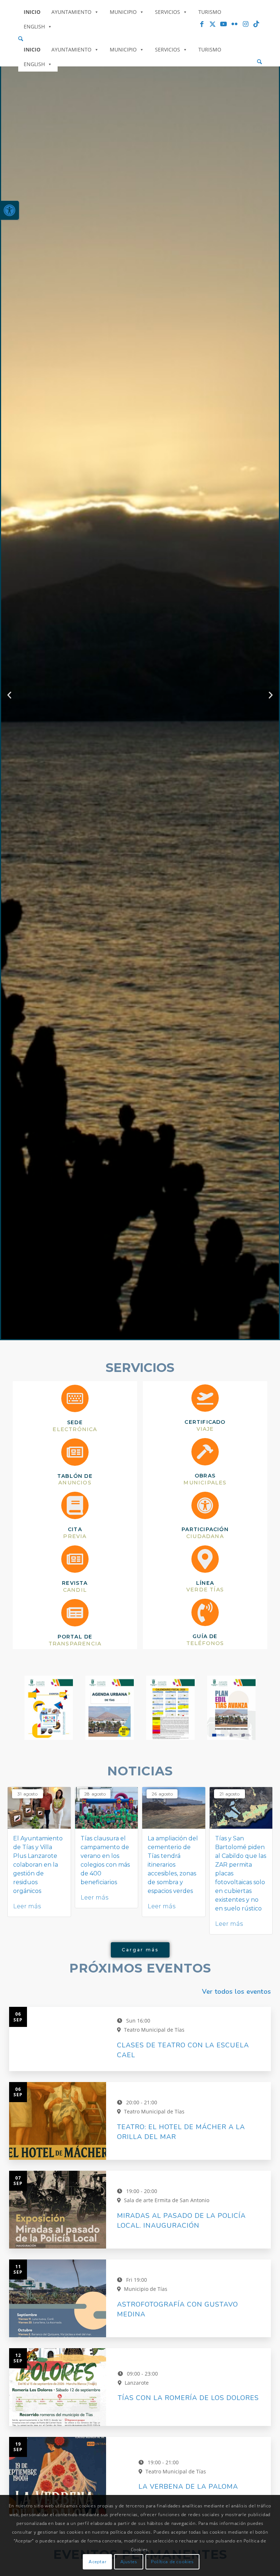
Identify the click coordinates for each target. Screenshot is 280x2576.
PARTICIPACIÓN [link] (205, 1529)
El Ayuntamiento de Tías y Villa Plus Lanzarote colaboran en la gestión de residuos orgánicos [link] (38, 1865)
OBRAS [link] (205, 1476)
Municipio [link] (123, 12)
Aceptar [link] (97, 2562)
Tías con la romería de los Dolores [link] (188, 2398)
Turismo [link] (210, 12)
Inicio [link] (32, 12)
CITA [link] (75, 1529)
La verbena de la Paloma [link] (188, 2487)
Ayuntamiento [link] (71, 12)
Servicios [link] (168, 12)
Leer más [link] (27, 1906)
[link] (9, 210)
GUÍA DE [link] (205, 1636)
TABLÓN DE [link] (75, 1476)
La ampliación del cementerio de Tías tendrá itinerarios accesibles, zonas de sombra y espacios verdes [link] (173, 1865)
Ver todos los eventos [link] (236, 1992)
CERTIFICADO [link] (205, 1422)
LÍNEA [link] (205, 1583)
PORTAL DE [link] (75, 1637)
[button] (133, 1334)
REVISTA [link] (75, 1583)
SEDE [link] (75, 1422)
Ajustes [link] (129, 2562)
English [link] (34, 26)
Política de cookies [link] (172, 2562)
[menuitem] (140, 39)
